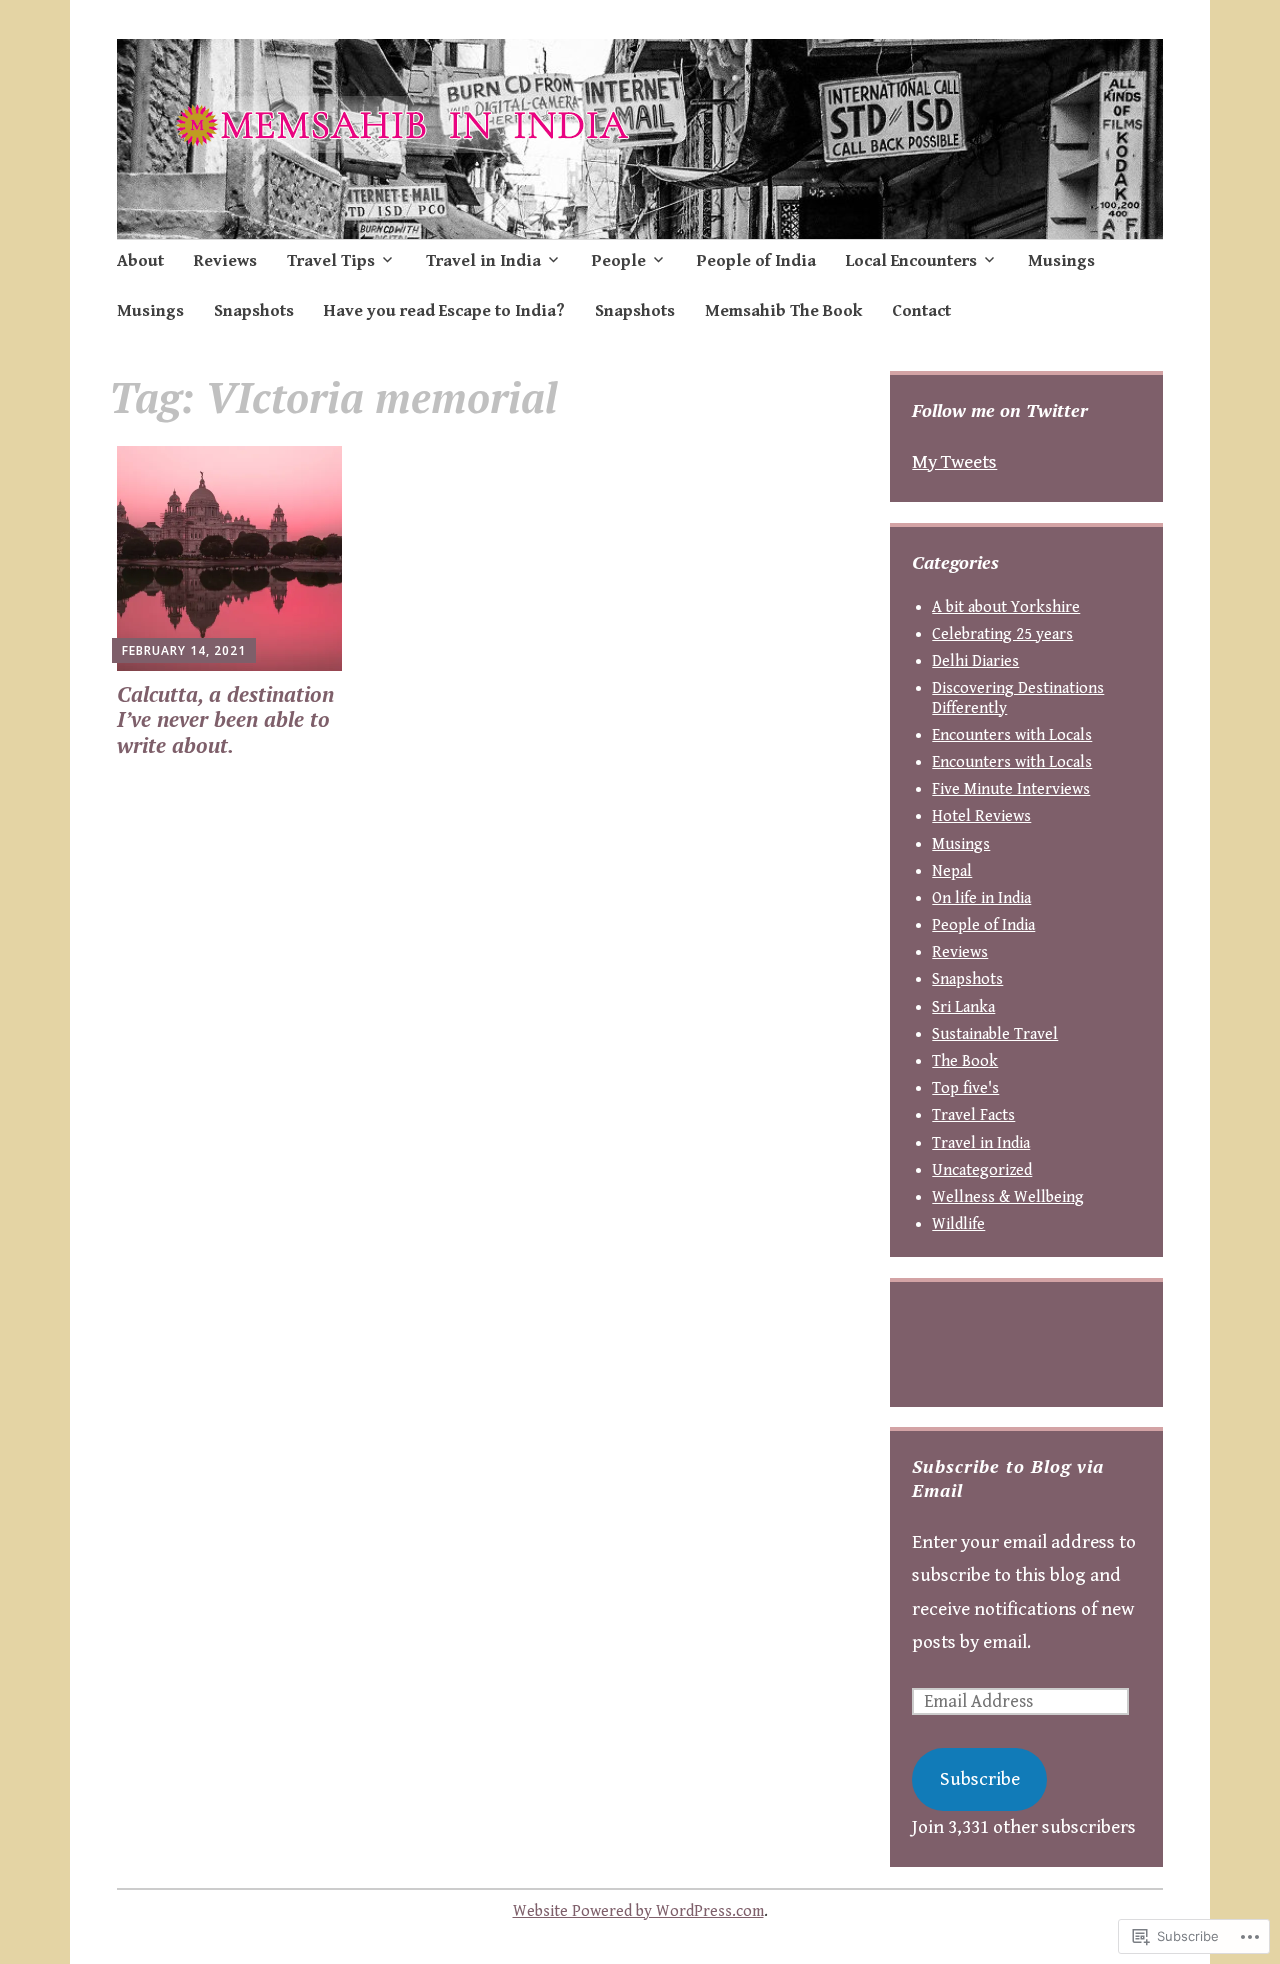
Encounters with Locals (1012, 735)
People (619, 261)
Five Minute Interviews (1011, 789)
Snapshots (254, 311)
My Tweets (954, 462)
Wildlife (958, 1224)
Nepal (952, 871)
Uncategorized (982, 1170)
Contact (921, 311)
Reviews (225, 261)
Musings (1061, 261)
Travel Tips (331, 261)
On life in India (981, 898)
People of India (756, 261)
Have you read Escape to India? (444, 311)
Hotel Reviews (981, 816)
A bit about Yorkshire (1006, 607)
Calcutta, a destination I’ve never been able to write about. (225, 719)
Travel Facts (973, 1115)
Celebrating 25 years (1002, 634)
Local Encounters (911, 261)
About (140, 261)
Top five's (965, 1088)
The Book (965, 1061)
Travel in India (483, 261)
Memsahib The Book (783, 311)
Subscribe (980, 1779)
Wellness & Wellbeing (1008, 1197)
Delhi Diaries (975, 661)
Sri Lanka (963, 1007)
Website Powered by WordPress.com (638, 1911)
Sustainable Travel (995, 1034)
